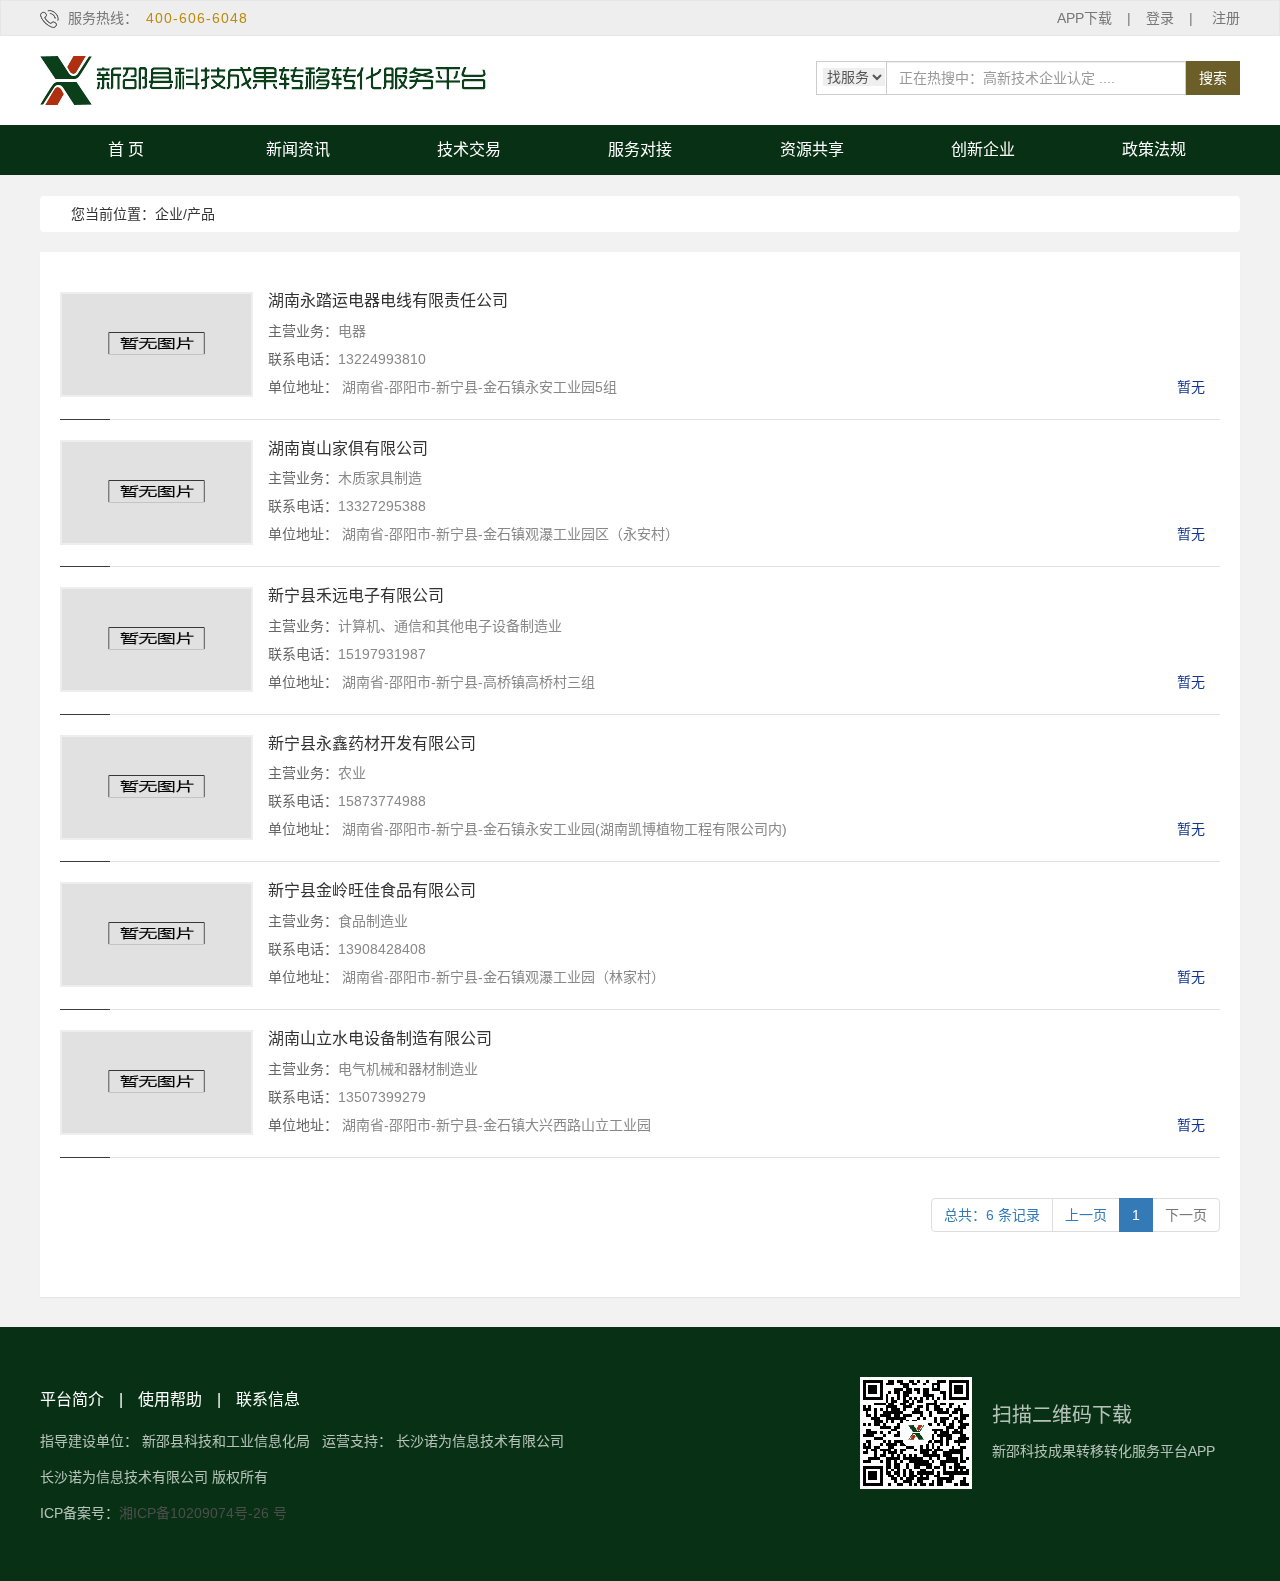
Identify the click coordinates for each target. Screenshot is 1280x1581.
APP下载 (1084, 18)
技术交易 (469, 149)
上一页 (1086, 1215)
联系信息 (268, 1399)
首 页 (126, 149)
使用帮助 (170, 1399)
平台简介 (72, 1399)
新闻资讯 (298, 149)
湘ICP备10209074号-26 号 (203, 1513)
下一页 (1186, 1215)
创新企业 (983, 149)
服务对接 (640, 149)
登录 (1160, 18)
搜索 (1213, 78)
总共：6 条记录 (992, 1215)
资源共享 (812, 149)
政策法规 (1154, 149)
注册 (1226, 18)
